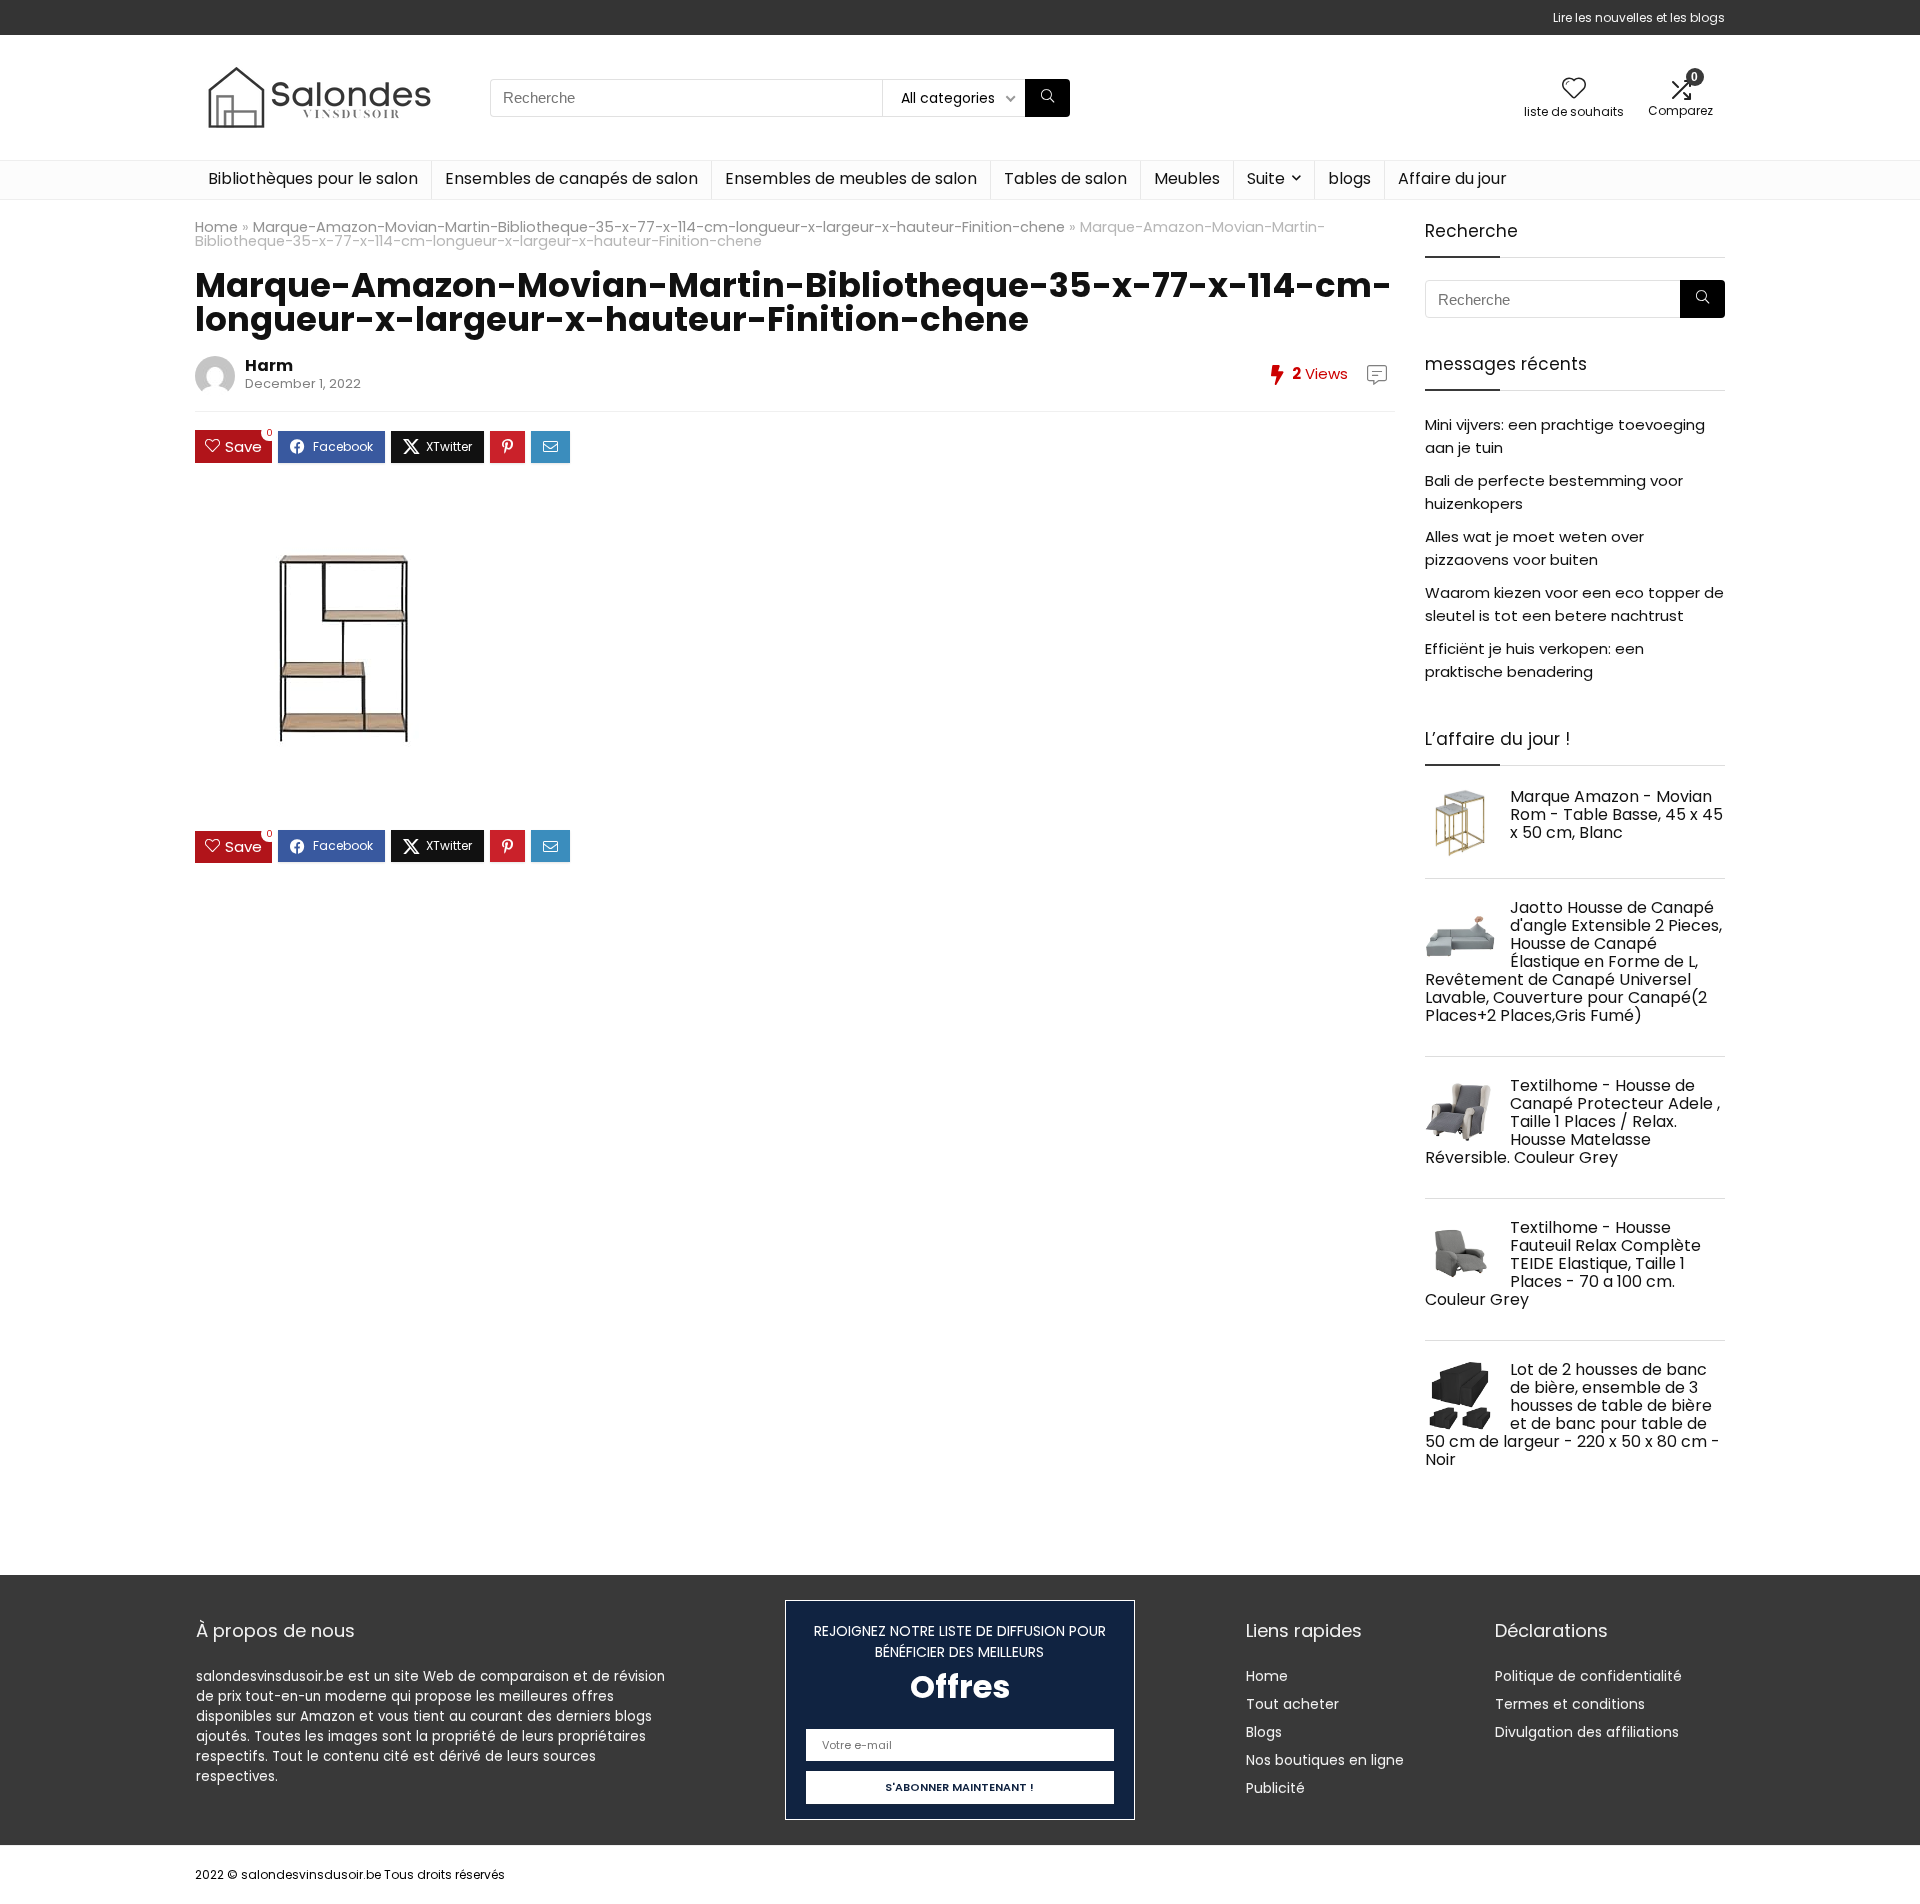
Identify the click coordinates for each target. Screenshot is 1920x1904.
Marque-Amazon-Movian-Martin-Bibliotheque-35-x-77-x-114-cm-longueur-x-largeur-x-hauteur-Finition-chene (659, 227)
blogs (1349, 178)
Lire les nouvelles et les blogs (1639, 17)
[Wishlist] (1574, 89)
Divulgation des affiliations (1587, 1732)
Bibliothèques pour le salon (313, 178)
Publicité (1275, 1788)
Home (216, 227)
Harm (269, 365)
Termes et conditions (1570, 1704)
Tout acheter (1292, 1704)
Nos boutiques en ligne (1325, 1760)
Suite (1266, 178)
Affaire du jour (1452, 178)
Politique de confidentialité (1588, 1676)
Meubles (1187, 178)
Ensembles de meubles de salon (851, 178)
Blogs (1264, 1732)
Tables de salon (1065, 178)
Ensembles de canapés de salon (571, 178)
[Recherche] (1047, 98)
